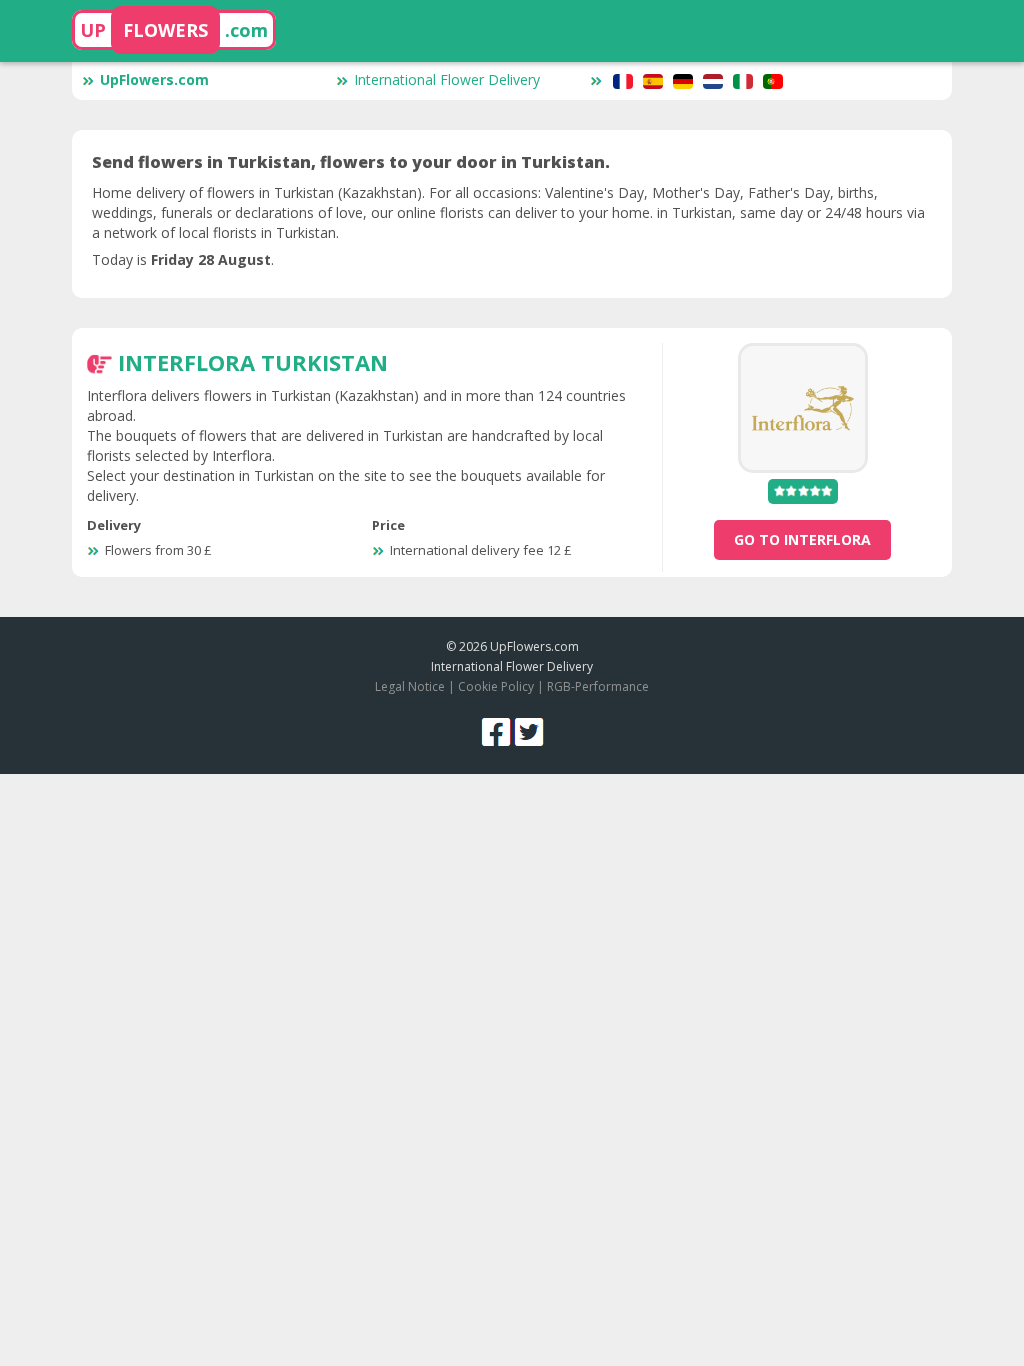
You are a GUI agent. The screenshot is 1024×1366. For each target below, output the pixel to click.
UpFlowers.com (154, 79)
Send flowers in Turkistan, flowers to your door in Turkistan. (351, 162)
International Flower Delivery (447, 79)
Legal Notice (410, 686)
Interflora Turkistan (253, 362)
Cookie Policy (496, 686)
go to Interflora (802, 539)
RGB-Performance (598, 686)
